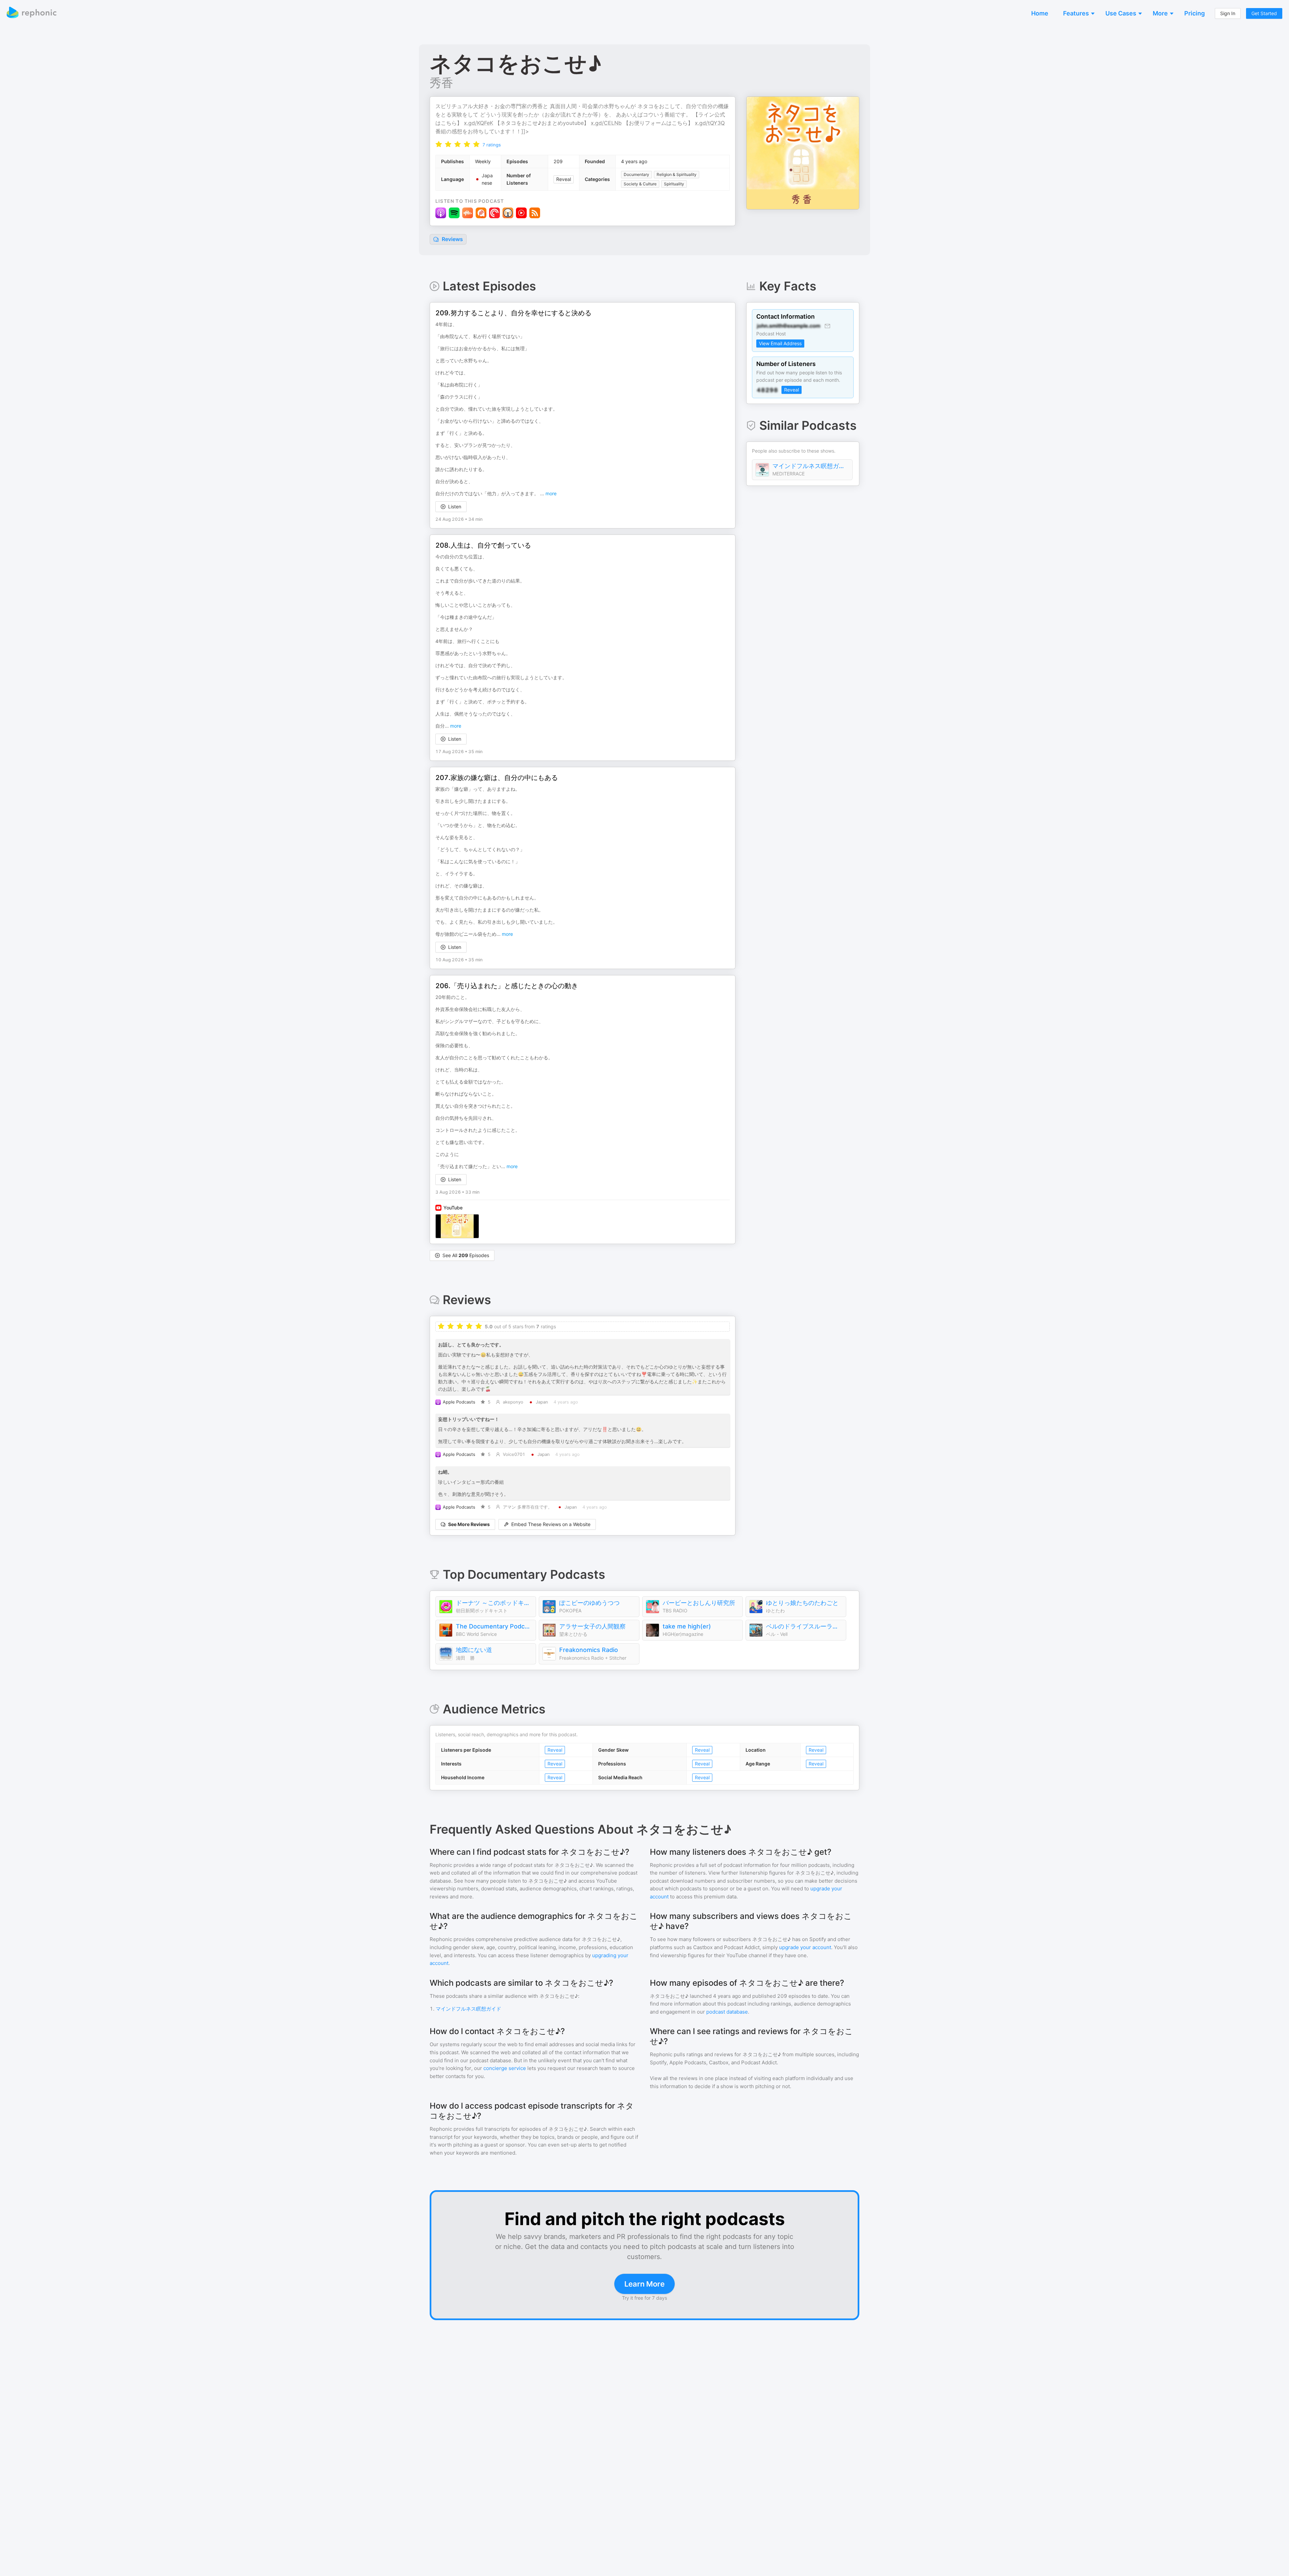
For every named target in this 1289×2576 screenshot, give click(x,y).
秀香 (441, 83)
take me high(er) (687, 1626)
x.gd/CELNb (606, 123)
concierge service (505, 2068)
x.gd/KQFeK (479, 123)
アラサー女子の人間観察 (592, 1626)
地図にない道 (474, 1650)
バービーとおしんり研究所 (699, 1603)
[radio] (439, 144)
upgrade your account (805, 1947)
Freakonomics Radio (589, 1650)
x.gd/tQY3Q (710, 123)
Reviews (452, 239)
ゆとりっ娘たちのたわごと (802, 1603)
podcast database (727, 2012)
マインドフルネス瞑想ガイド (811, 466)
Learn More (644, 2284)
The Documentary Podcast (494, 1626)
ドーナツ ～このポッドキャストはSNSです (494, 1603)
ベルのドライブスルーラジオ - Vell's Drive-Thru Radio (804, 1626)
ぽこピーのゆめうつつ (589, 1603)
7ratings (492, 145)
